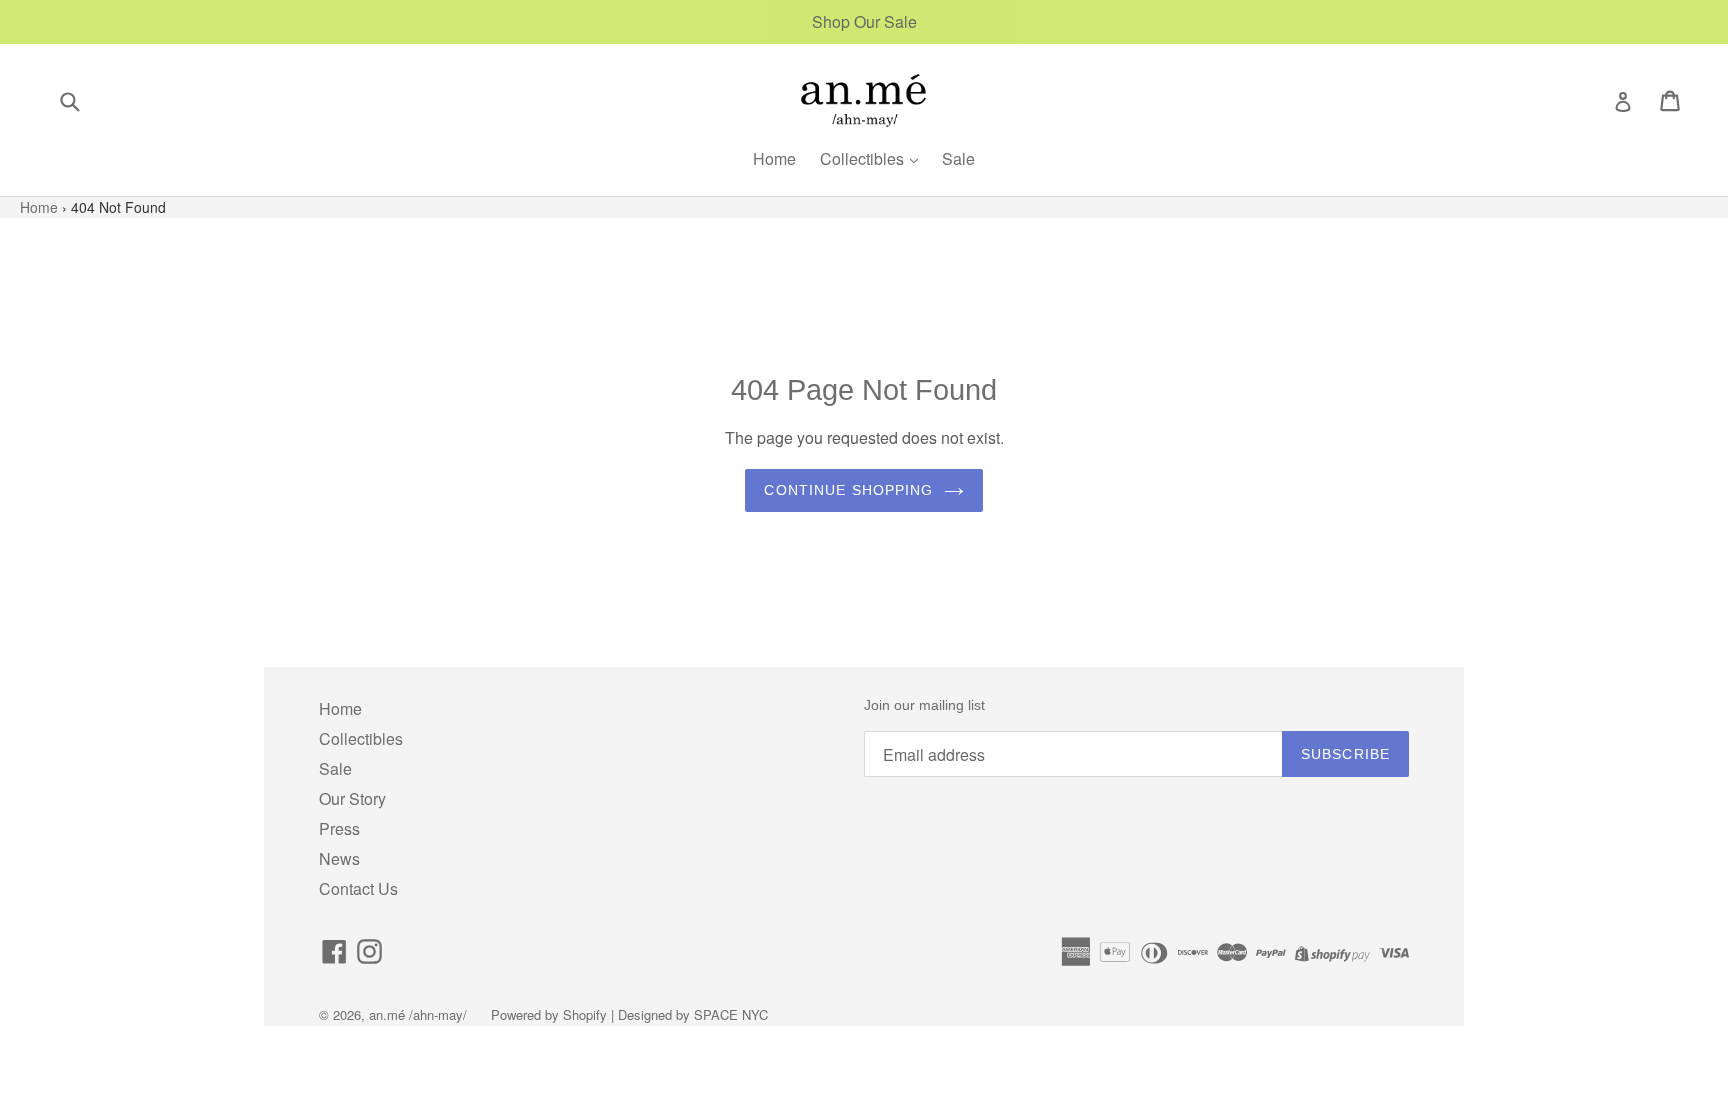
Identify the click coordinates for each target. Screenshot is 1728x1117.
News (339, 858)
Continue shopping (848, 490)
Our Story (352, 798)
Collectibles (864, 158)
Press (339, 828)
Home (774, 158)
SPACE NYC (731, 1014)
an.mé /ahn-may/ (420, 1014)
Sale (958, 158)
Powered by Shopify (549, 1014)
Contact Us (358, 888)
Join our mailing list (924, 705)
